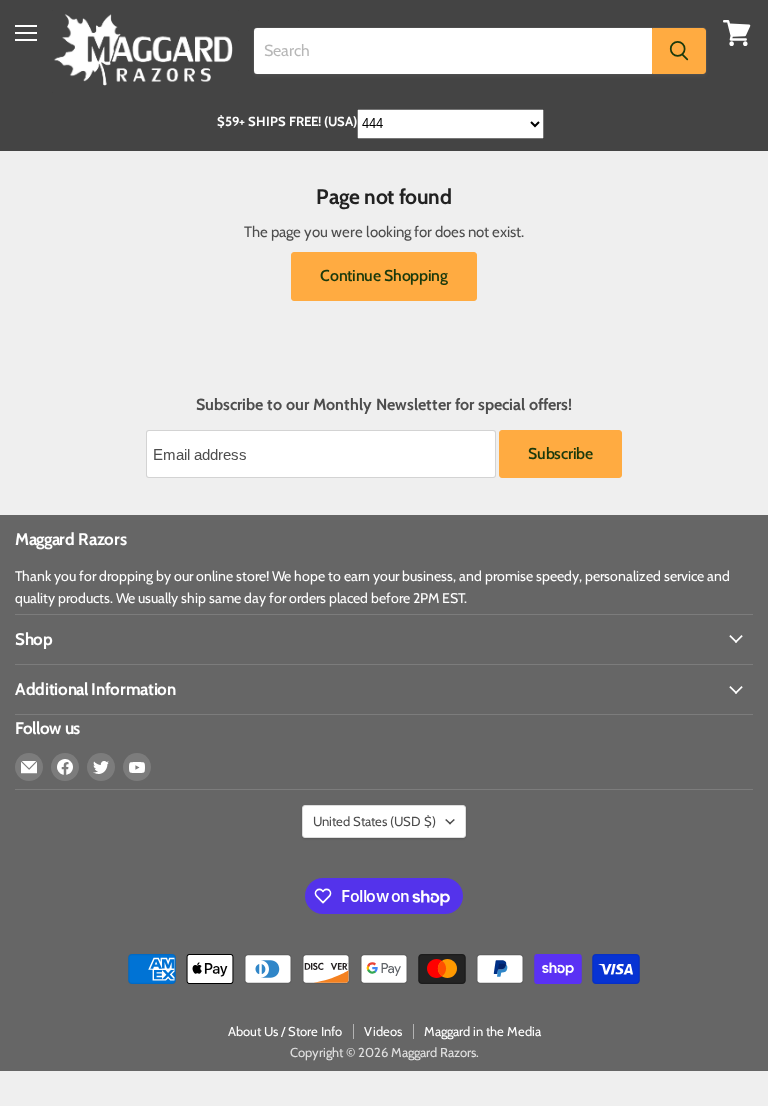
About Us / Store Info (285, 1031)
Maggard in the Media (482, 1031)
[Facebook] (65, 767)
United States (374, 821)
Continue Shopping (384, 275)
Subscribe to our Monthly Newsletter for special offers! (384, 405)
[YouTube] (137, 767)
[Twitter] (101, 767)
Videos (383, 1031)
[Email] (29, 767)
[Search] (679, 51)
